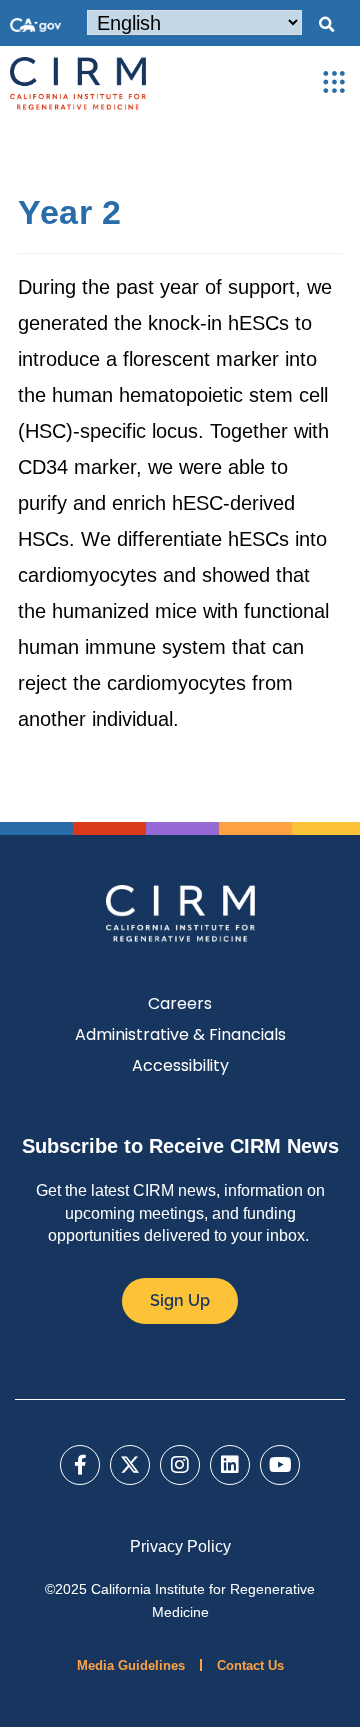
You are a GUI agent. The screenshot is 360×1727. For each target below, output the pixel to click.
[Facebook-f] (80, 1465)
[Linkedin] (230, 1465)
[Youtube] (280, 1465)
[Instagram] (180, 1465)
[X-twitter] (130, 1465)
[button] (326, 25)
